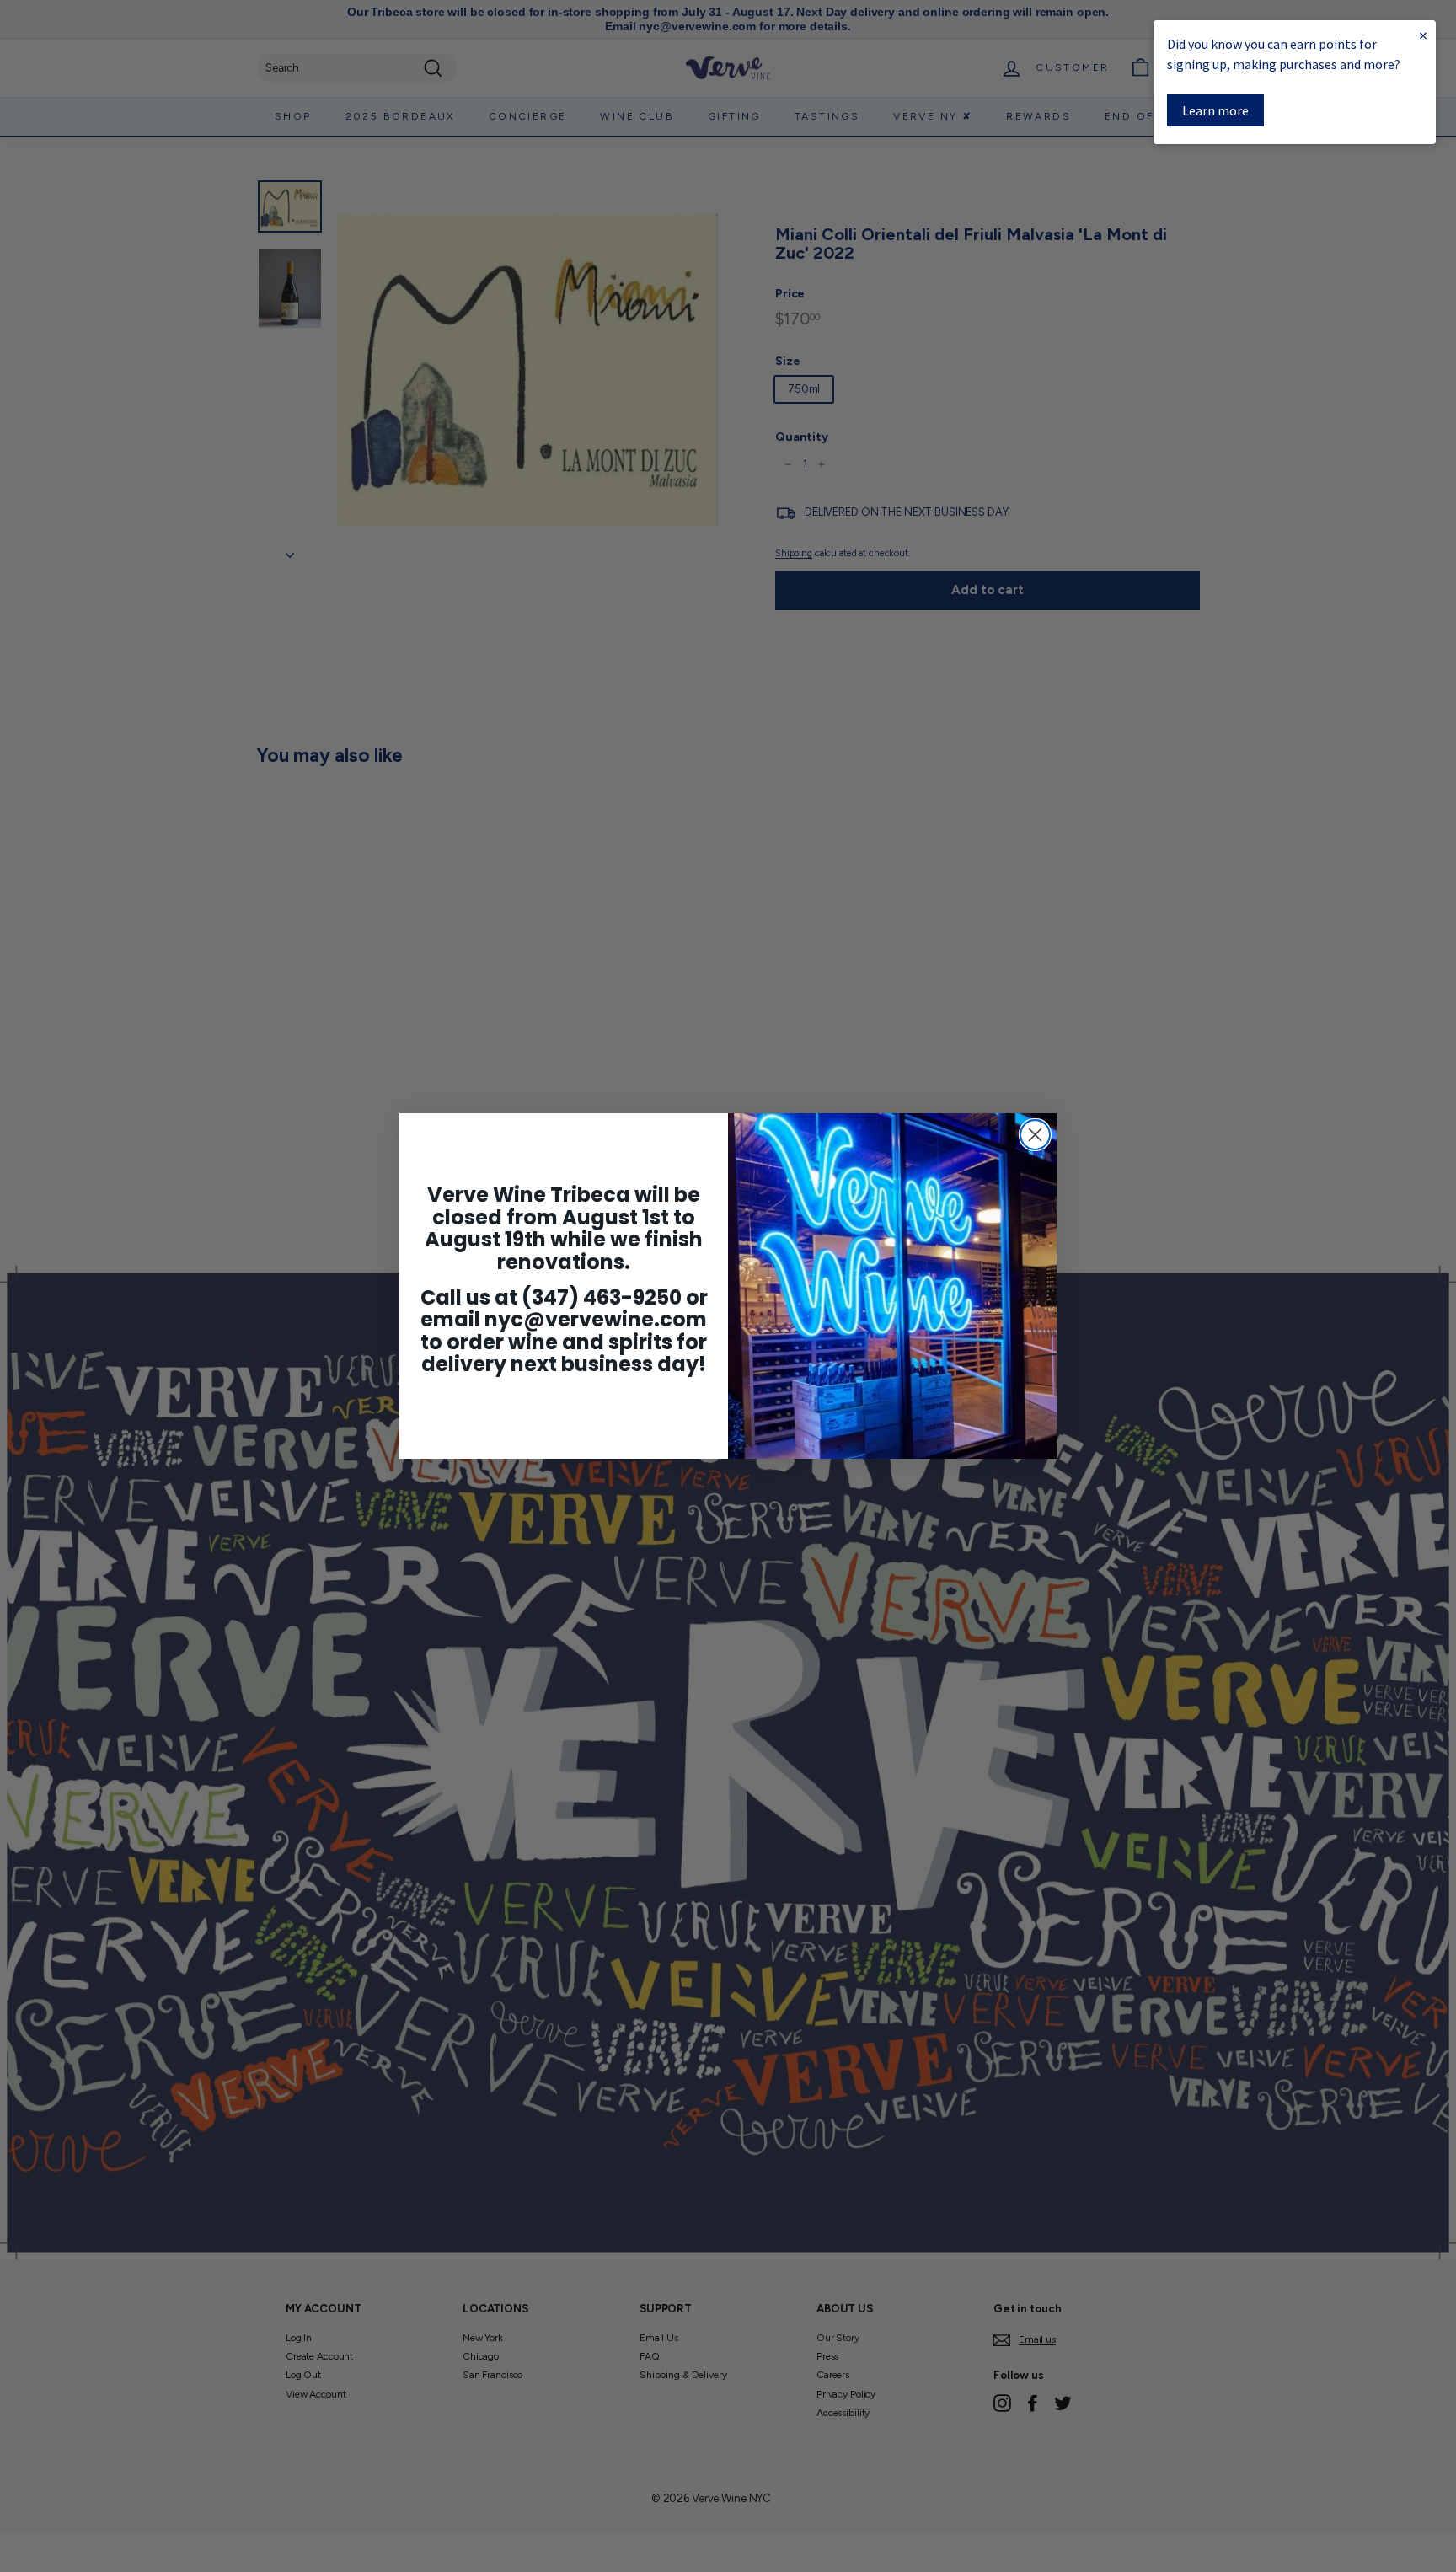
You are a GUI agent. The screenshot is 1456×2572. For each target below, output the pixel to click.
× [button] (1423, 35)
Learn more (1215, 110)
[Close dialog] (1035, 1135)
